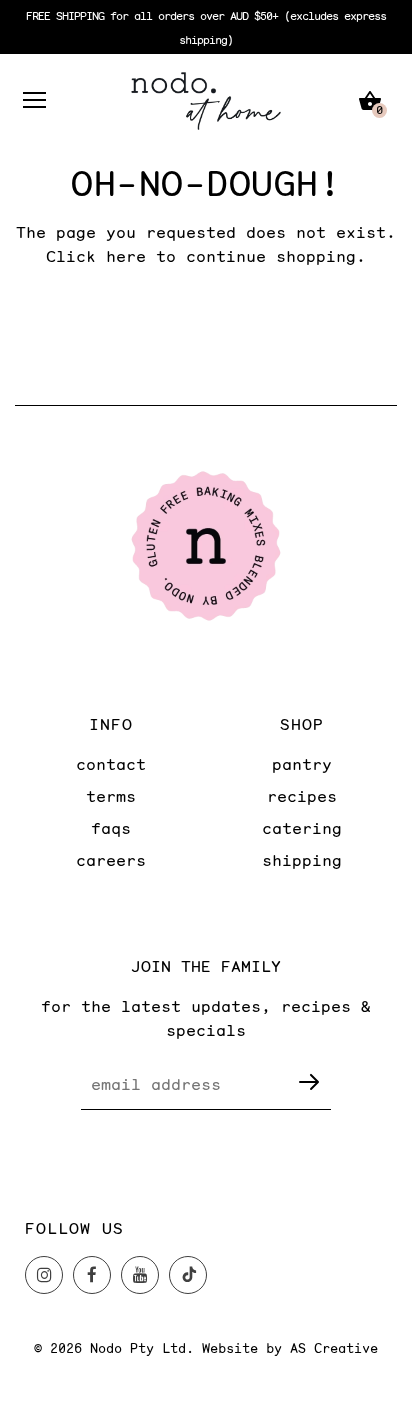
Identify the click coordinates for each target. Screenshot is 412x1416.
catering (302, 827)
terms (111, 795)
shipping (302, 859)
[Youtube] (140, 1275)
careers (111, 859)
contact (111, 763)
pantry (302, 763)
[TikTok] (188, 1275)
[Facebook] (92, 1275)
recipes (302, 795)
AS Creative (334, 1348)
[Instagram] (44, 1275)
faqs (111, 827)
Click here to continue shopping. (206, 255)
